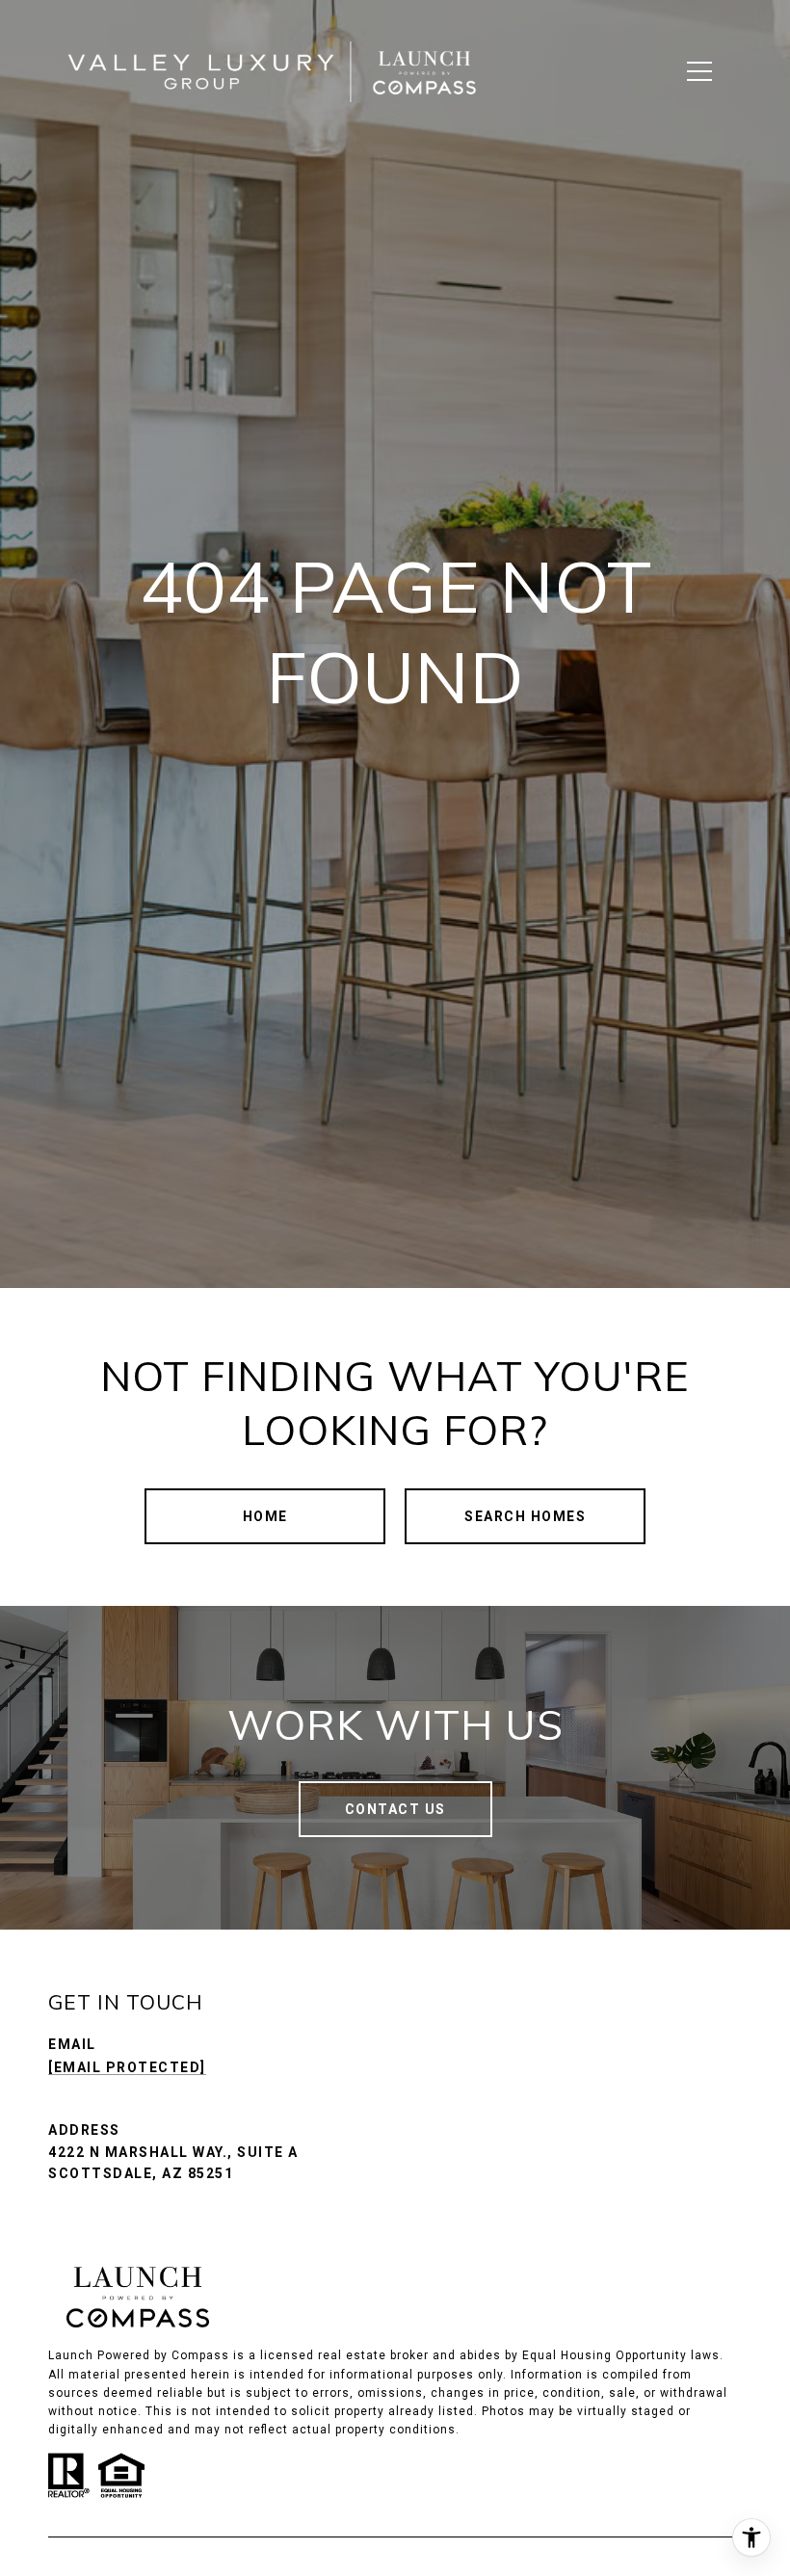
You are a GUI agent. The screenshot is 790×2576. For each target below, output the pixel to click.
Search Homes (525, 1516)
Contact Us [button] (395, 1809)
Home (265, 1516)
